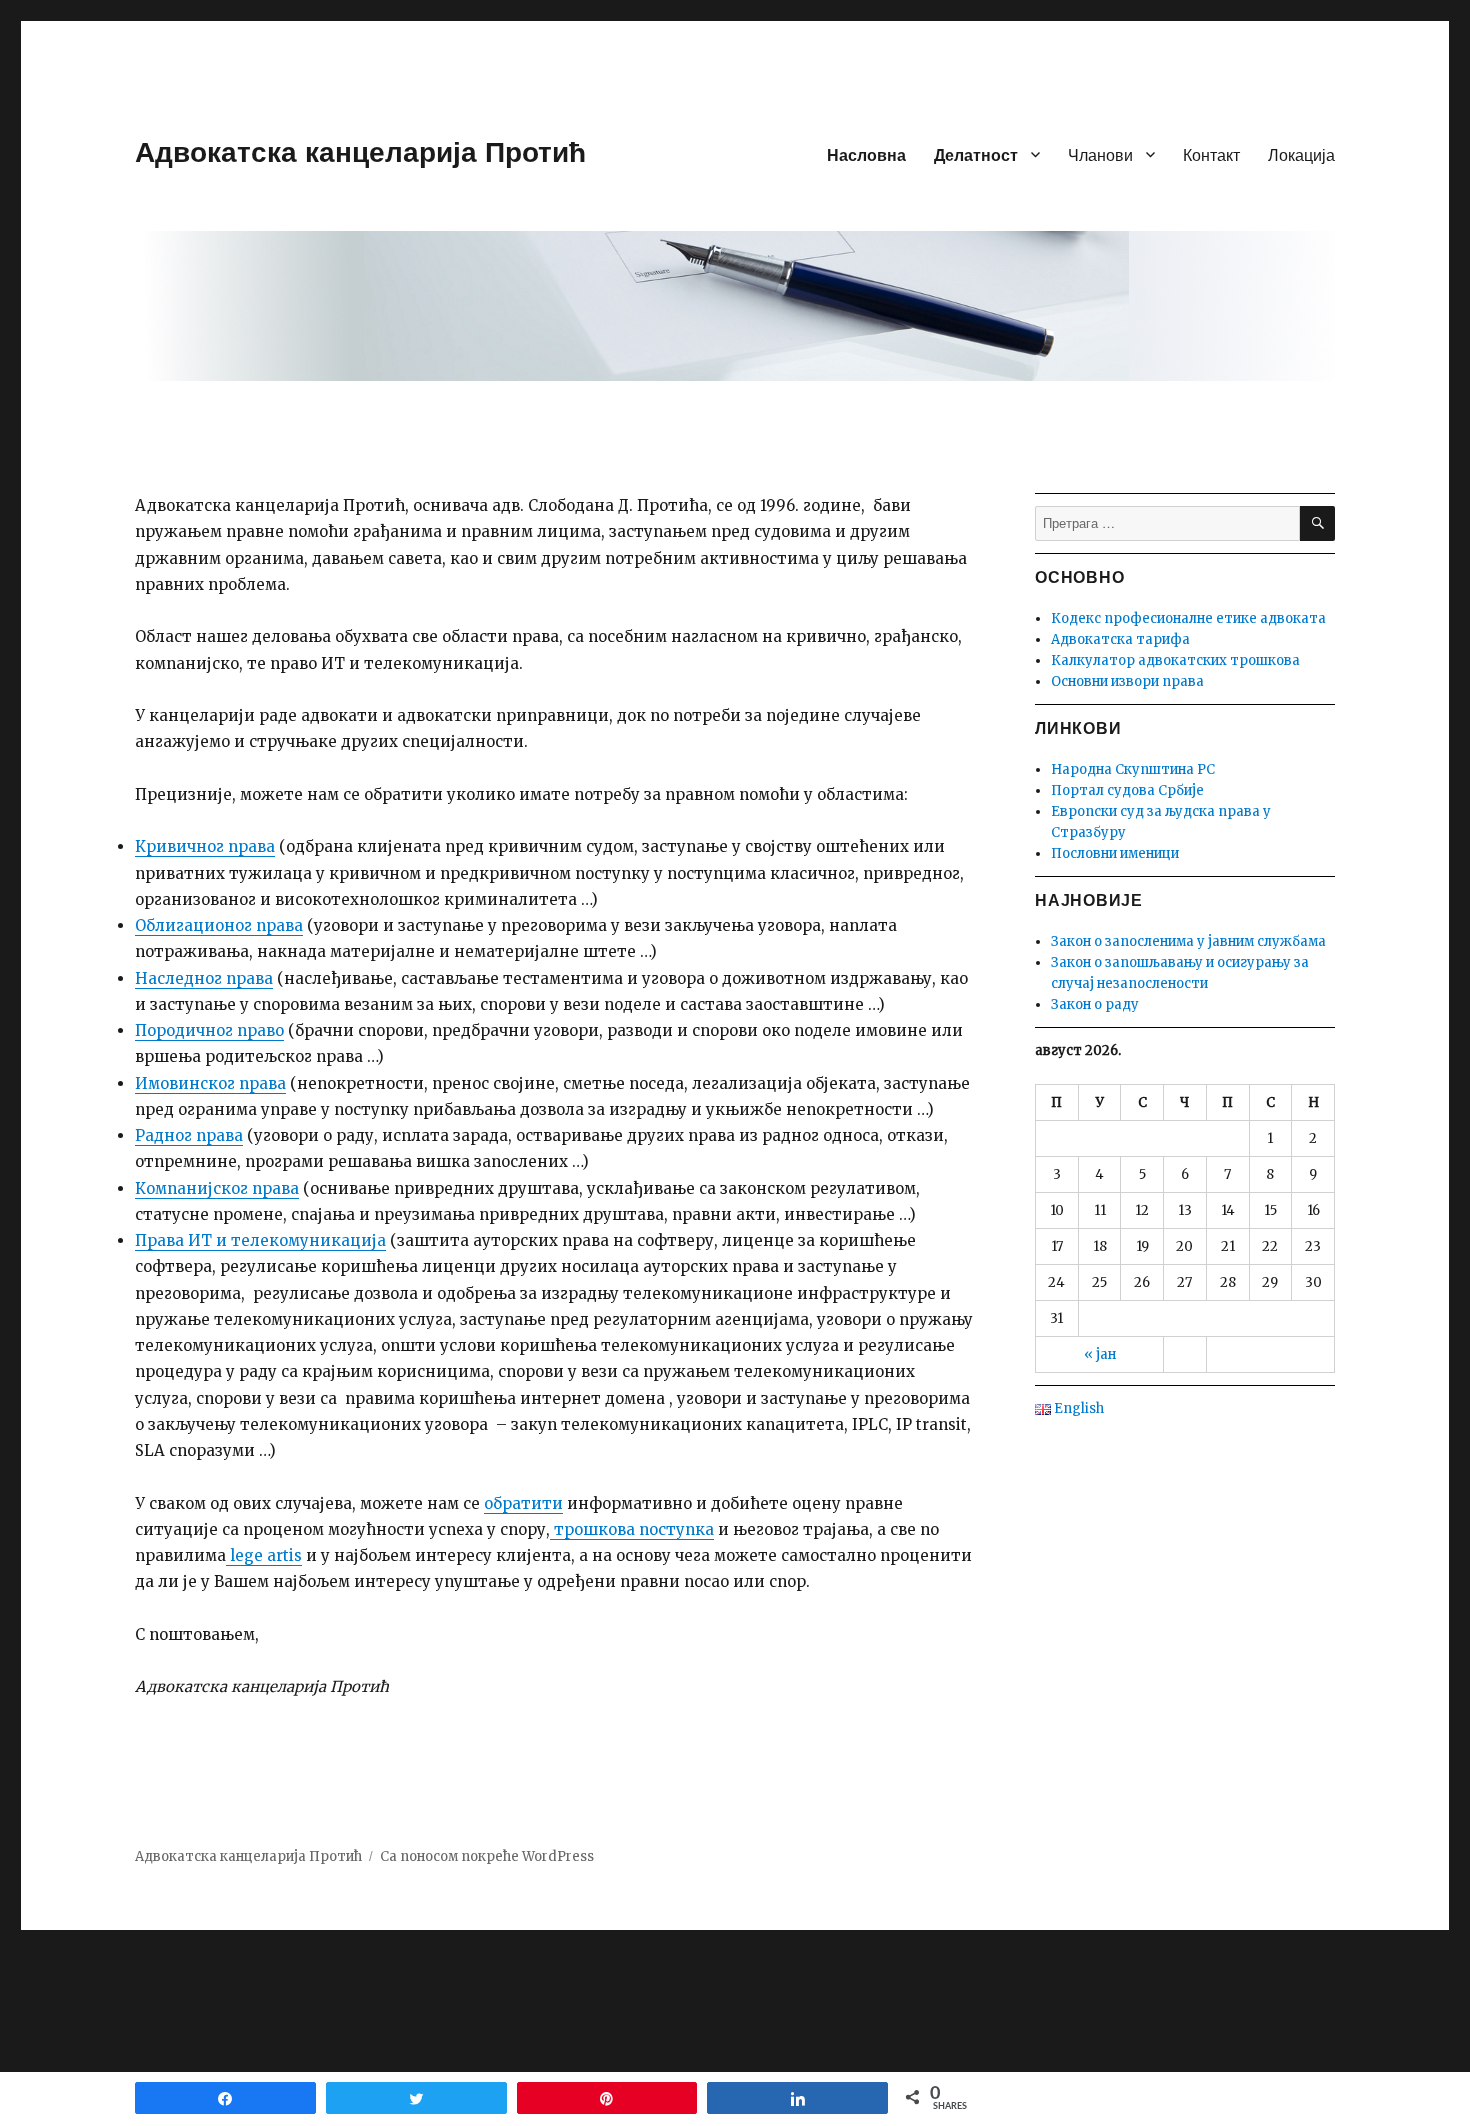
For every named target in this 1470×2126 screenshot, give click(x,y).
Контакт (1211, 154)
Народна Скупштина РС (1133, 769)
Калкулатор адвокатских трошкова (1175, 660)
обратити (523, 1503)
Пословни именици (1115, 853)
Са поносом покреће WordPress (487, 1856)
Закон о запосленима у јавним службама (1188, 941)
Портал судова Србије (1127, 790)
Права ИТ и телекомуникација (260, 1240)
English (1077, 1408)
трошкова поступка (632, 1529)
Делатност (976, 154)
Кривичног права (205, 846)
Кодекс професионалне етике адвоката (1188, 618)
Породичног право (209, 1030)
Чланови (1100, 154)
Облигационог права (219, 925)
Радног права (189, 1135)
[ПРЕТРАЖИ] (1317, 523)
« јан (1100, 1354)
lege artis (264, 1555)
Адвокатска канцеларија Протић (360, 150)
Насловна (866, 154)
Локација (1301, 154)
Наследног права (204, 978)
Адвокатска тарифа (1120, 639)
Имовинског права (210, 1083)
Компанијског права (217, 1188)
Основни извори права (1127, 681)
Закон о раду (1095, 1004)
